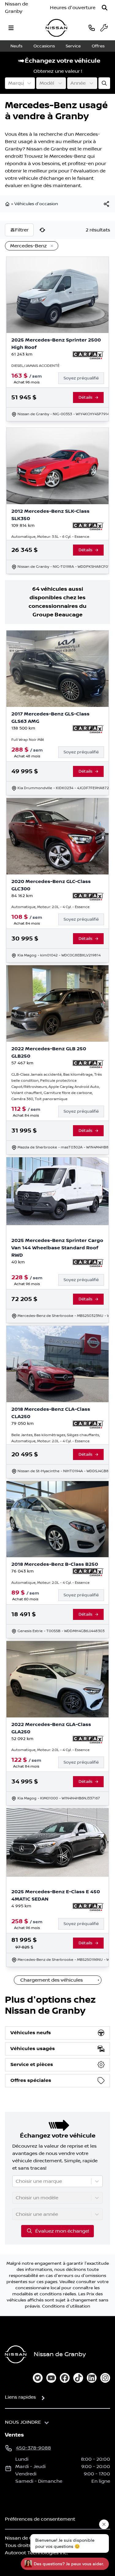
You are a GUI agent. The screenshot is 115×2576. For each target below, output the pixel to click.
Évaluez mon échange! (62, 2231)
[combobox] (9, 83)
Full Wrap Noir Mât (28, 740)
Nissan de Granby (16, 8)
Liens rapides (20, 2397)
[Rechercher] (105, 8)
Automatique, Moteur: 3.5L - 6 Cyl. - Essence (50, 537)
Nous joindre (23, 2422)
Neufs (16, 46)
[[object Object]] (106, 204)
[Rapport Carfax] (88, 355)
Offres (98, 46)
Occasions (44, 46)
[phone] (92, 28)
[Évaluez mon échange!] (104, 83)
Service (73, 46)
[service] (104, 28)
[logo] (56, 28)
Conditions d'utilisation (66, 2306)
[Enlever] (51, 246)
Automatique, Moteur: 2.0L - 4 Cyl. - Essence (50, 907)
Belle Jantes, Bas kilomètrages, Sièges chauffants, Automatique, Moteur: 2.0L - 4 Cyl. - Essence (56, 1438)
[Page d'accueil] (8, 204)
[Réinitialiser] (42, 230)
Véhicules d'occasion (36, 204)
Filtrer (22, 230)
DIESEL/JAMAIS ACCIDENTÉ (35, 366)
